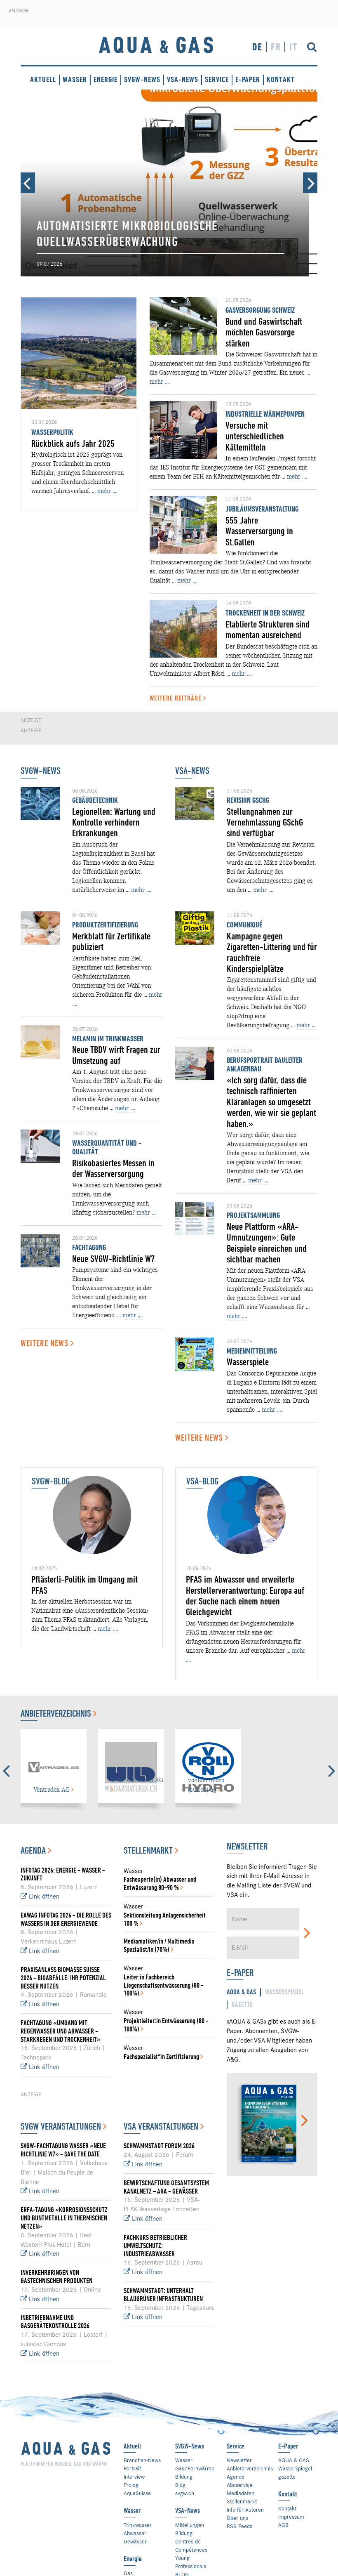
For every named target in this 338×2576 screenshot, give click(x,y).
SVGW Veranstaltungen (62, 2126)
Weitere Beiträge (176, 698)
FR (276, 47)
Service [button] (217, 79)
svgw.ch (185, 2493)
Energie (106, 79)
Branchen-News (142, 2460)
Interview (134, 2477)
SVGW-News (142, 79)
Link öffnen (43, 1897)
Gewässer (135, 2541)
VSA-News (183, 79)
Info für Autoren (245, 2510)
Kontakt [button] (281, 79)
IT (293, 47)
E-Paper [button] (248, 79)
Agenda (34, 1850)
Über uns (237, 2518)
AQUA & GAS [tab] (241, 1992)
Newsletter (239, 2460)
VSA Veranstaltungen (162, 2126)
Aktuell (43, 79)
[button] (28, 183)
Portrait (132, 2468)
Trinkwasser (138, 2525)
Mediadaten (241, 2493)
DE (257, 47)
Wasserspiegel (295, 2468)
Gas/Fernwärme (195, 2468)
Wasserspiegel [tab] (285, 1992)
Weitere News (46, 1343)
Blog (180, 2485)
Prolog (131, 2485)
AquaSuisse (137, 2493)
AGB (283, 2525)
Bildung (184, 2477)
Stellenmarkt (149, 1850)
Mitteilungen (190, 2525)
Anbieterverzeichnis (57, 1713)
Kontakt (287, 2508)
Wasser (75, 79)
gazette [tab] (242, 2004)
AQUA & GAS (294, 2460)
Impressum (291, 2517)
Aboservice (240, 2485)
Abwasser (135, 2533)
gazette (287, 2477)
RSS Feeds (239, 2526)
